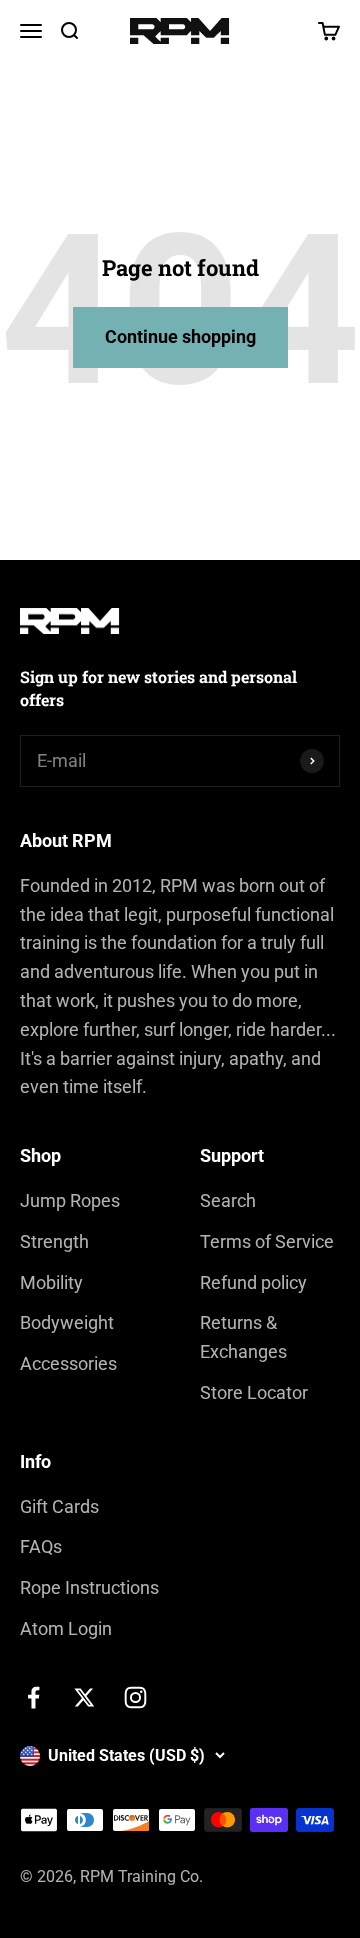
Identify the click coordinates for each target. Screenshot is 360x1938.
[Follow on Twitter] (84, 1697)
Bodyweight (67, 1322)
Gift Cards (59, 1506)
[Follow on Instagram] (135, 1697)
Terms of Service (267, 1241)
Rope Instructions (89, 1587)
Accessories (68, 1363)
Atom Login (66, 1628)
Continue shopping (180, 336)
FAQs (41, 1546)
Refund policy (253, 1282)
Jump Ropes (70, 1200)
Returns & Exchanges (243, 1337)
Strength (54, 1241)
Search (228, 1200)
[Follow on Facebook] (33, 1697)
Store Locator (254, 1392)
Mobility (51, 1282)
